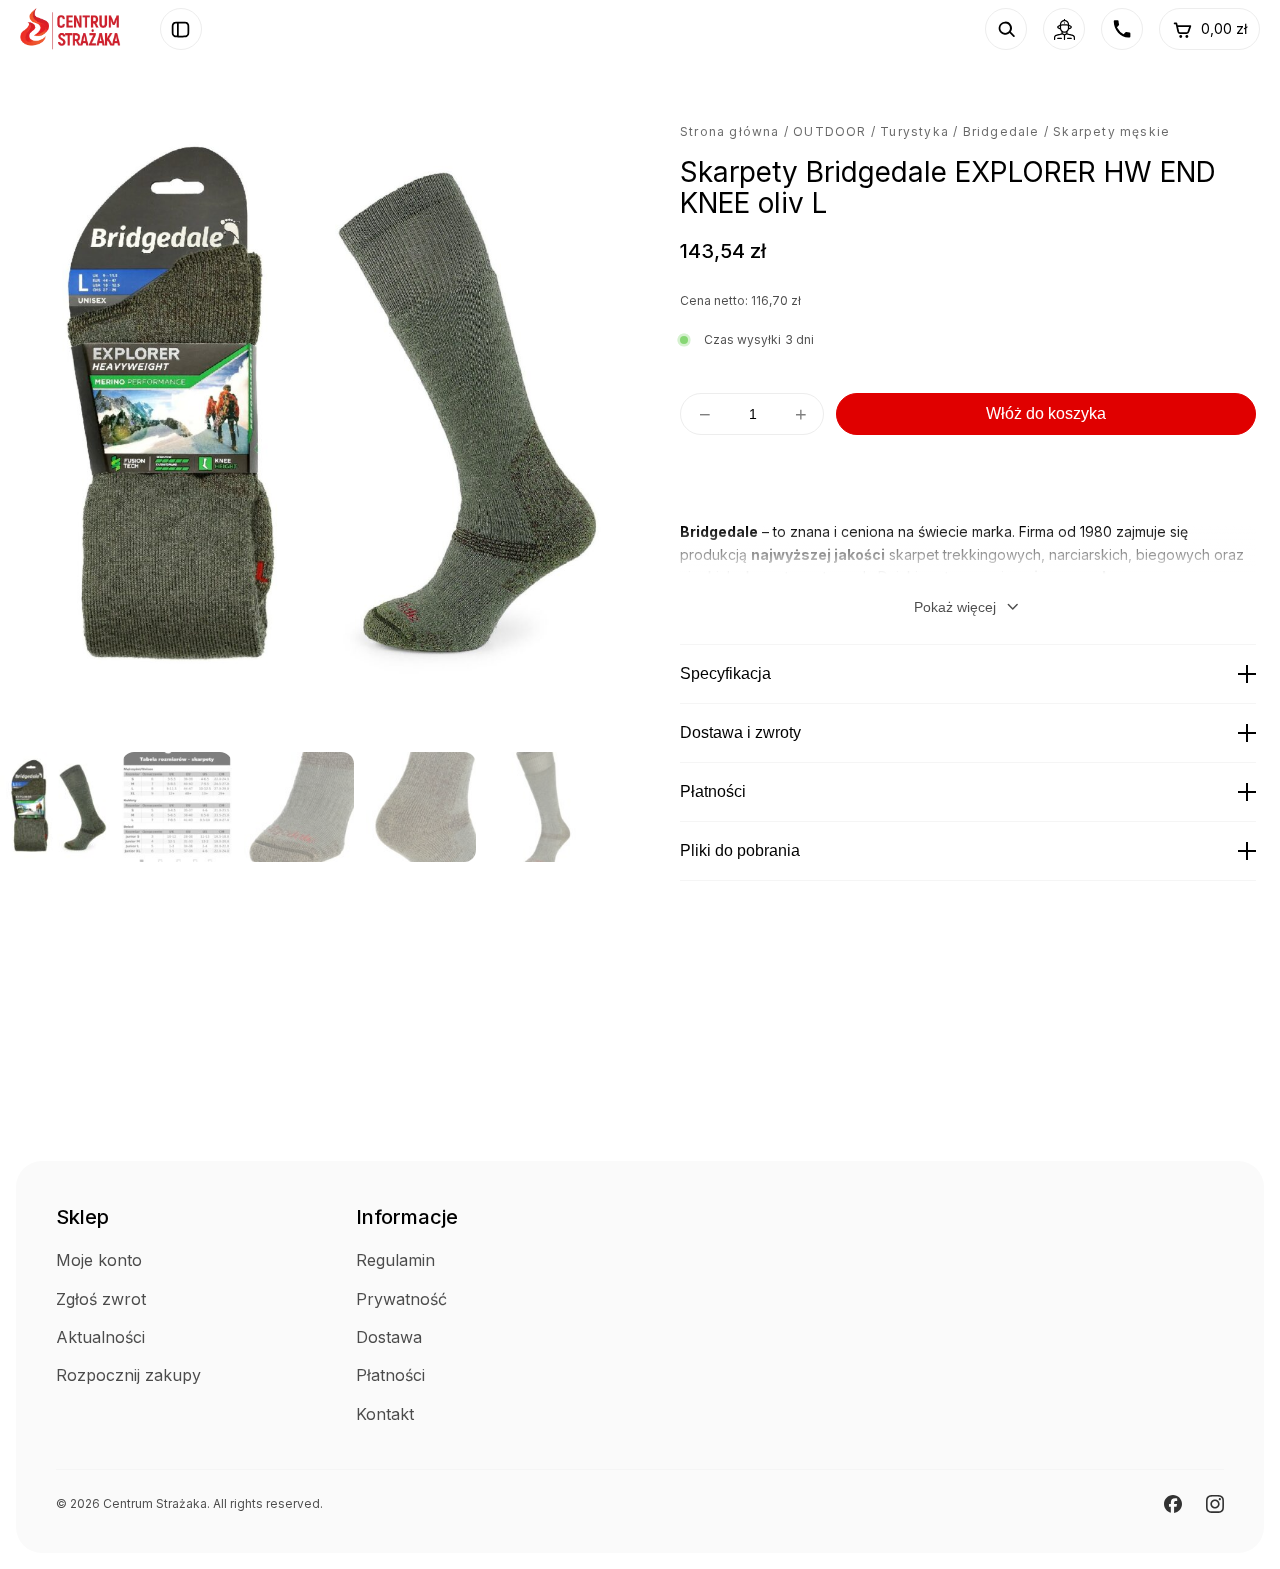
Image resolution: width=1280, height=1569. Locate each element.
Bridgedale (1001, 131)
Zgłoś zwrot (101, 1299)
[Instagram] (1215, 1504)
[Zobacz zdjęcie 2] (177, 807)
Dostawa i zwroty (740, 732)
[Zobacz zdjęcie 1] (55, 807)
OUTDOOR (829, 131)
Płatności (713, 791)
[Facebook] (1173, 1504)
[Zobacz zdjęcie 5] (543, 807)
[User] (1064, 29)
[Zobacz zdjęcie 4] (421, 807)
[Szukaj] (1006, 29)
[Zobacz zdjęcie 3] (299, 807)
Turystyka (914, 131)
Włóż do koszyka (1046, 413)
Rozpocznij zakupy (128, 1375)
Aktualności (100, 1337)
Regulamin (395, 1260)
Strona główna (730, 131)
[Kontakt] (1122, 29)
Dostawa (389, 1337)
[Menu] (181, 29)
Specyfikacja (725, 673)
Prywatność (401, 1299)
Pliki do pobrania (740, 850)
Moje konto (99, 1260)
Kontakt (385, 1414)
